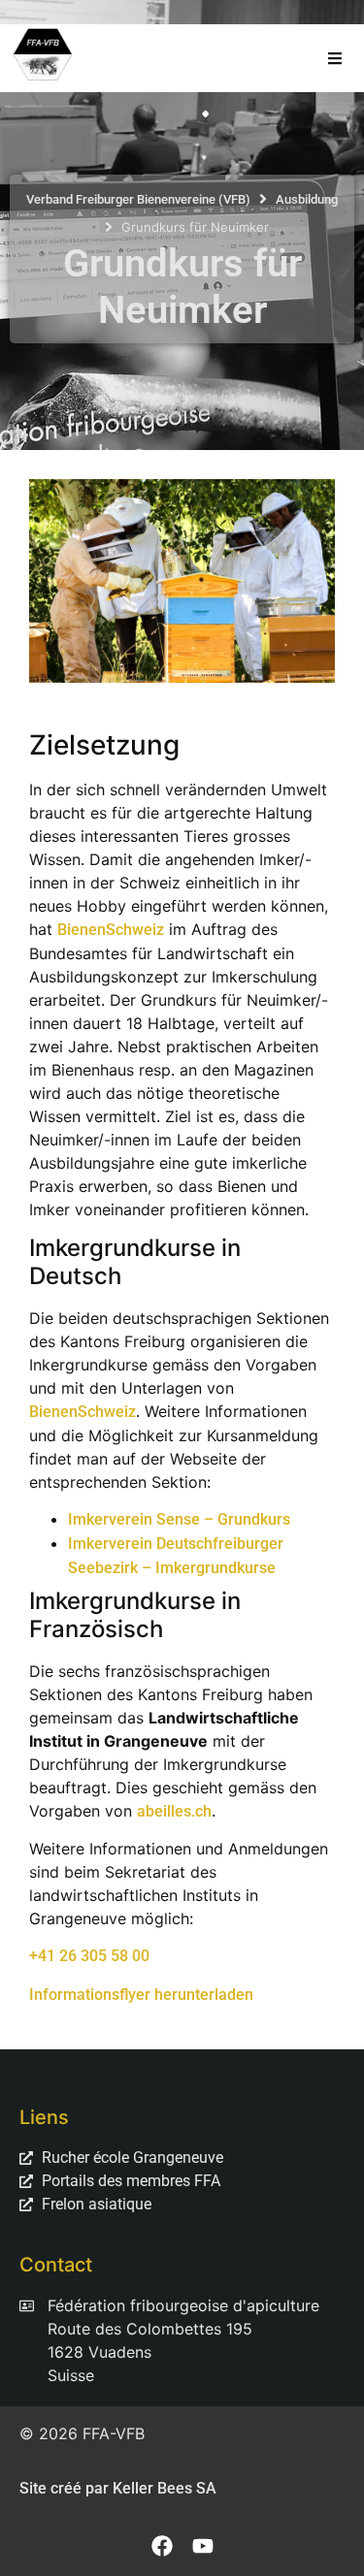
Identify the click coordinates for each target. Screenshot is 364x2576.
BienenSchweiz (111, 930)
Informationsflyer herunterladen (141, 1995)
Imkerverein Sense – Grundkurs (179, 1519)
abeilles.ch (174, 1811)
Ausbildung (307, 199)
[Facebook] (162, 2546)
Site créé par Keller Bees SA (118, 2488)
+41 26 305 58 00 (89, 1956)
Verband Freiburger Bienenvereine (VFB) (138, 199)
